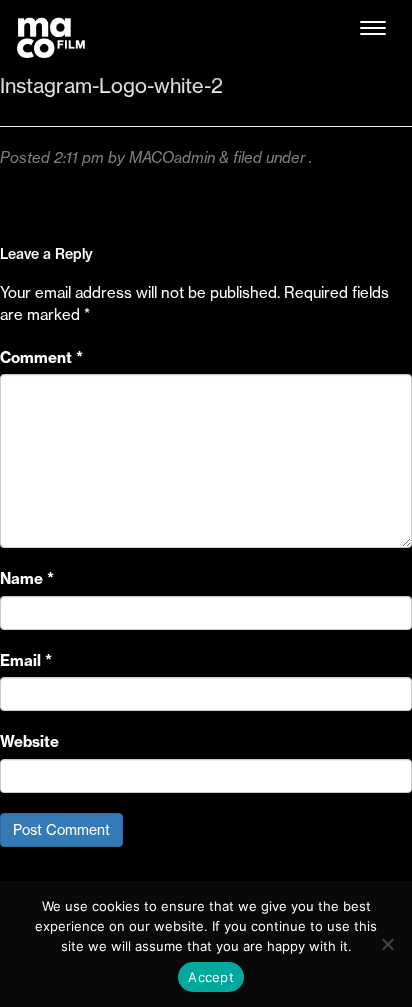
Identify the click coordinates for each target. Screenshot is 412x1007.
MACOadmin (172, 157)
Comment (41, 357)
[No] (387, 944)
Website (29, 741)
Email (26, 660)
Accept (211, 977)
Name (27, 578)
